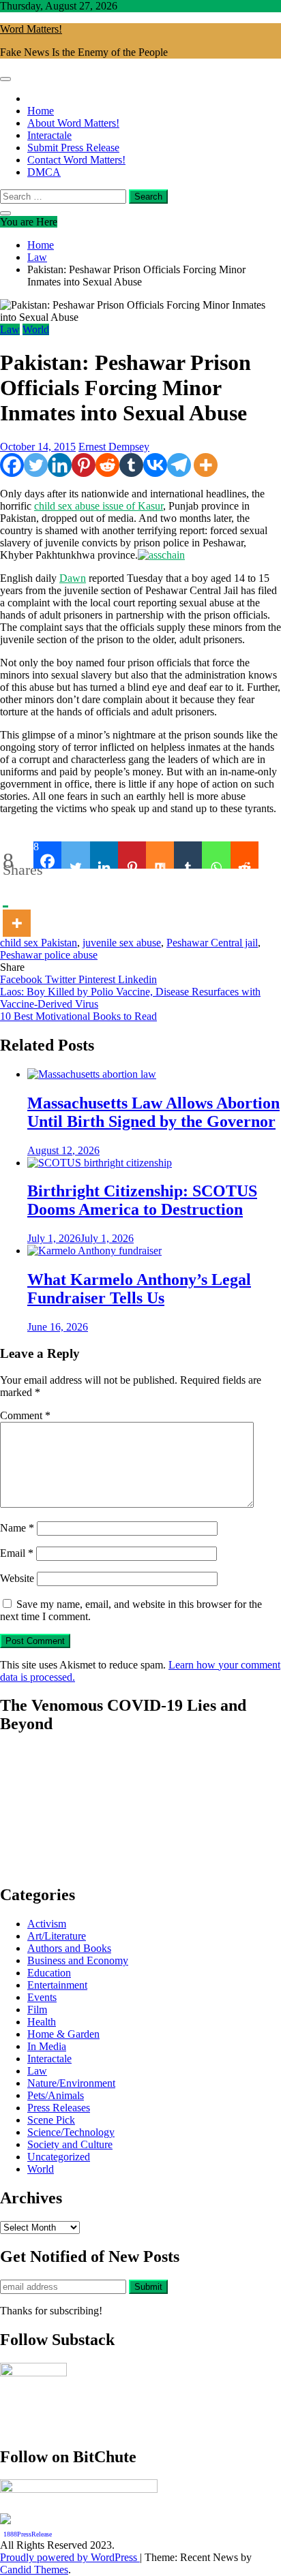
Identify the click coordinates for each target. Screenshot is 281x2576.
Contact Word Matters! (76, 160)
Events (42, 1997)
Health (42, 2022)
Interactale (49, 135)
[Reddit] (107, 465)
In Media (47, 2046)
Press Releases (59, 2108)
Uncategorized (59, 2157)
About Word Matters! (73, 123)
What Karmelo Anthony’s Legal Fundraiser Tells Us (139, 1289)
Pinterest (98, 979)
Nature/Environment (71, 2083)
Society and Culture (70, 2144)
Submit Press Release (73, 148)
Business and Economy (78, 1960)
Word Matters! (31, 29)
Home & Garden (63, 2034)
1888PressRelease (28, 2534)
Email (17, 1553)
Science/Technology (71, 2132)
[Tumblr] (131, 465)
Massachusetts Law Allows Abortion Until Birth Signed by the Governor (153, 1112)
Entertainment (57, 1985)
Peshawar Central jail (212, 943)
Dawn (73, 578)
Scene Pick (51, 2120)
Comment (25, 1415)
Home (41, 111)
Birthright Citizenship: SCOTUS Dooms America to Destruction (142, 1200)
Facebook (23, 979)
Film (37, 2009)
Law (10, 329)
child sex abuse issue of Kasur (99, 506)
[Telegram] (179, 465)
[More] (206, 465)
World (36, 329)
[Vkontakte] (155, 465)
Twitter (62, 979)
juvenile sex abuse (122, 943)
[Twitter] (36, 465)
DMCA (44, 172)
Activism (47, 1924)
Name (17, 1528)
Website (17, 1578)
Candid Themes (34, 2570)
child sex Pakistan (39, 943)
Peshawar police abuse (49, 955)
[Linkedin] (60, 465)
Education (49, 1973)
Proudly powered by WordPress (70, 2557)
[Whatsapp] (216, 855)
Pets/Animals (56, 2095)
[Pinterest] (84, 465)
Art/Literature (57, 1936)
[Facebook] (12, 465)
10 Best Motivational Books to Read (78, 1016)
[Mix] (160, 855)
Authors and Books (69, 1948)
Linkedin (137, 979)
